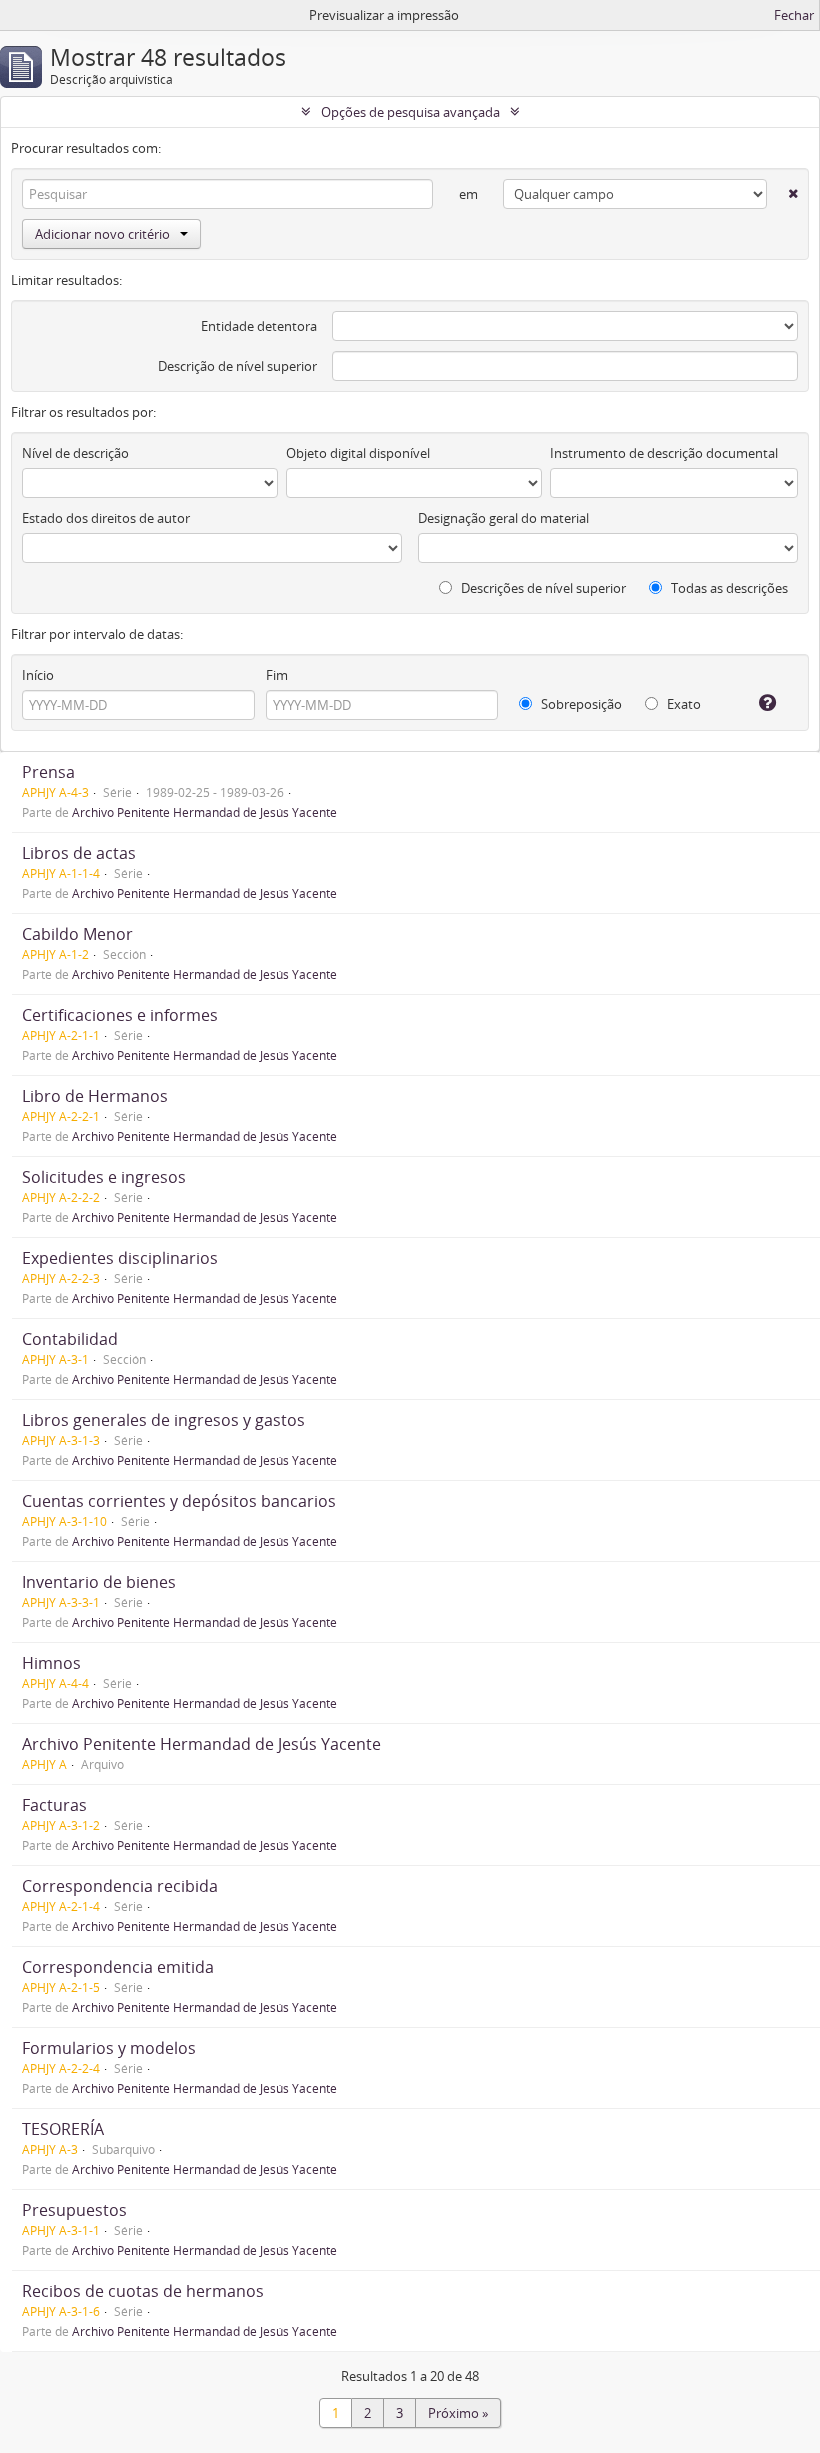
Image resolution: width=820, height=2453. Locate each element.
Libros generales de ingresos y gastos (163, 1420)
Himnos (51, 1663)
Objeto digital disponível (358, 453)
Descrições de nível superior (542, 588)
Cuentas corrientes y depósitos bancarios (179, 1501)
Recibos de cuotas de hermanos (143, 2291)
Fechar (794, 15)
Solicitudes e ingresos (104, 1177)
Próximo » (458, 2413)
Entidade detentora (259, 326)
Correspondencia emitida (118, 1967)
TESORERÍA (63, 2129)
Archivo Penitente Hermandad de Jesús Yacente (204, 812)
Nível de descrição (75, 453)
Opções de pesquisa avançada (410, 112)
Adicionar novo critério (102, 234)
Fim (277, 675)
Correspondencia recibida (120, 1886)
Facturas (54, 1805)
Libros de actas (79, 853)
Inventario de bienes (99, 1582)
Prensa (48, 772)
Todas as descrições (728, 588)
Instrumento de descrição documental (664, 453)
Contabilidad (70, 1339)
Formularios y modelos (109, 2048)
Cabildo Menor (77, 934)
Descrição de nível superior (237, 366)
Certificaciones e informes (120, 1015)
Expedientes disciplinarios (120, 1258)
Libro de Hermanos (95, 1096)
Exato (682, 704)
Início (38, 675)
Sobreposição (580, 704)
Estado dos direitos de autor (106, 518)
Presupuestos (74, 2210)
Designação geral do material (503, 518)
